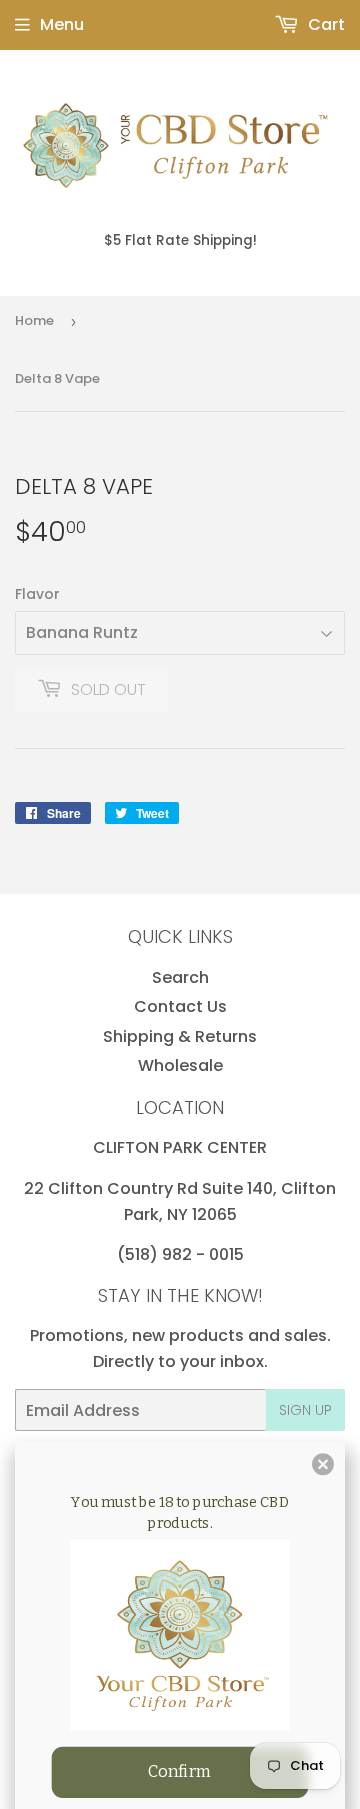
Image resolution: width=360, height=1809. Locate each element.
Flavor (37, 594)
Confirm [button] (179, 1771)
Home (34, 320)
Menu (62, 24)
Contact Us (180, 1006)
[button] (323, 1464)
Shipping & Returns (180, 1036)
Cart (324, 24)
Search (180, 977)
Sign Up (305, 1410)
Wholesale (180, 1065)
